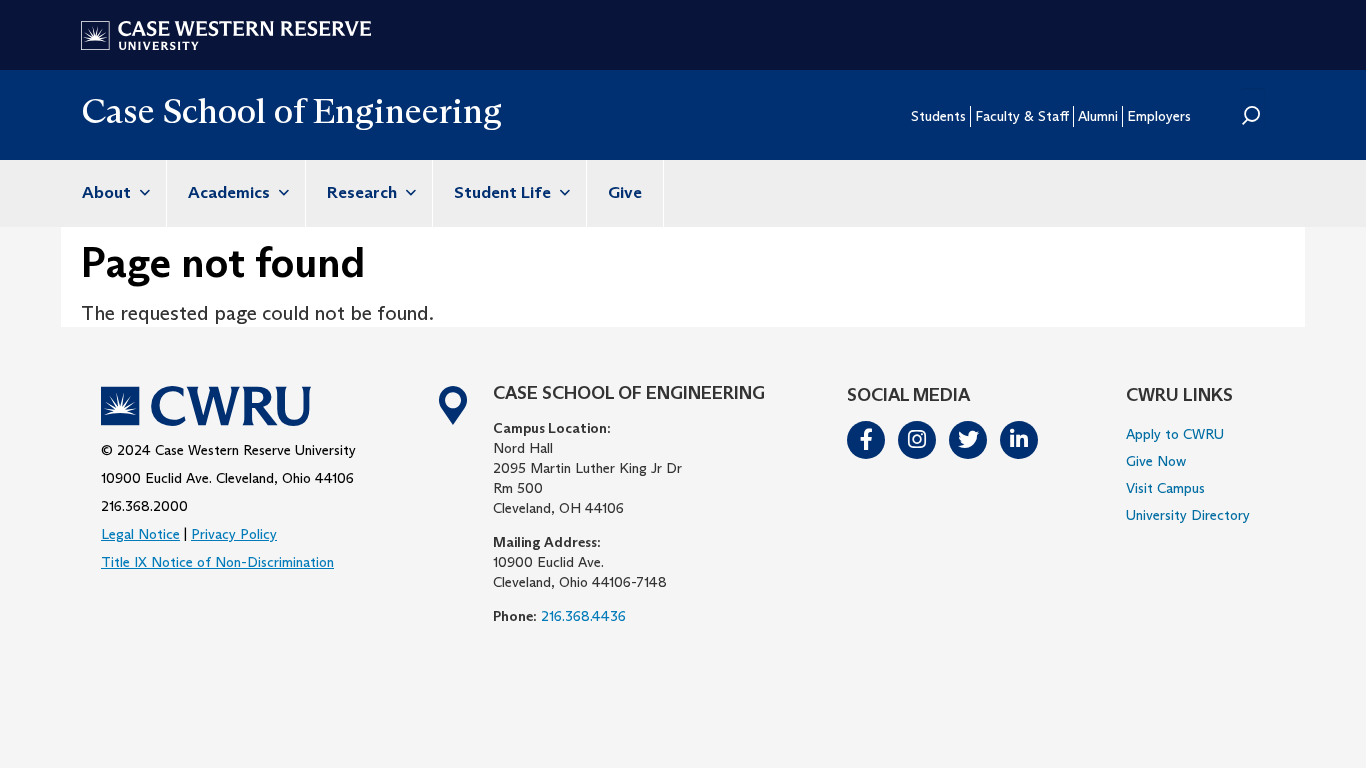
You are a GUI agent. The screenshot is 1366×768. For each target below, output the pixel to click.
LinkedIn (1020, 440)
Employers (1159, 116)
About (108, 192)
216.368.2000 (144, 506)
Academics (231, 192)
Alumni (1098, 116)
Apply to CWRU (1175, 434)
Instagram (918, 440)
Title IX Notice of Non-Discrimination (217, 562)
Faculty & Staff (1022, 116)
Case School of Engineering (291, 110)
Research (364, 192)
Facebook (867, 440)
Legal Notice (140, 534)
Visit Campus (1165, 488)
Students (938, 116)
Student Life (504, 192)
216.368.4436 (583, 616)
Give (625, 192)
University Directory (1188, 515)
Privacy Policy (234, 534)
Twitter (969, 440)
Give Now (1156, 461)
